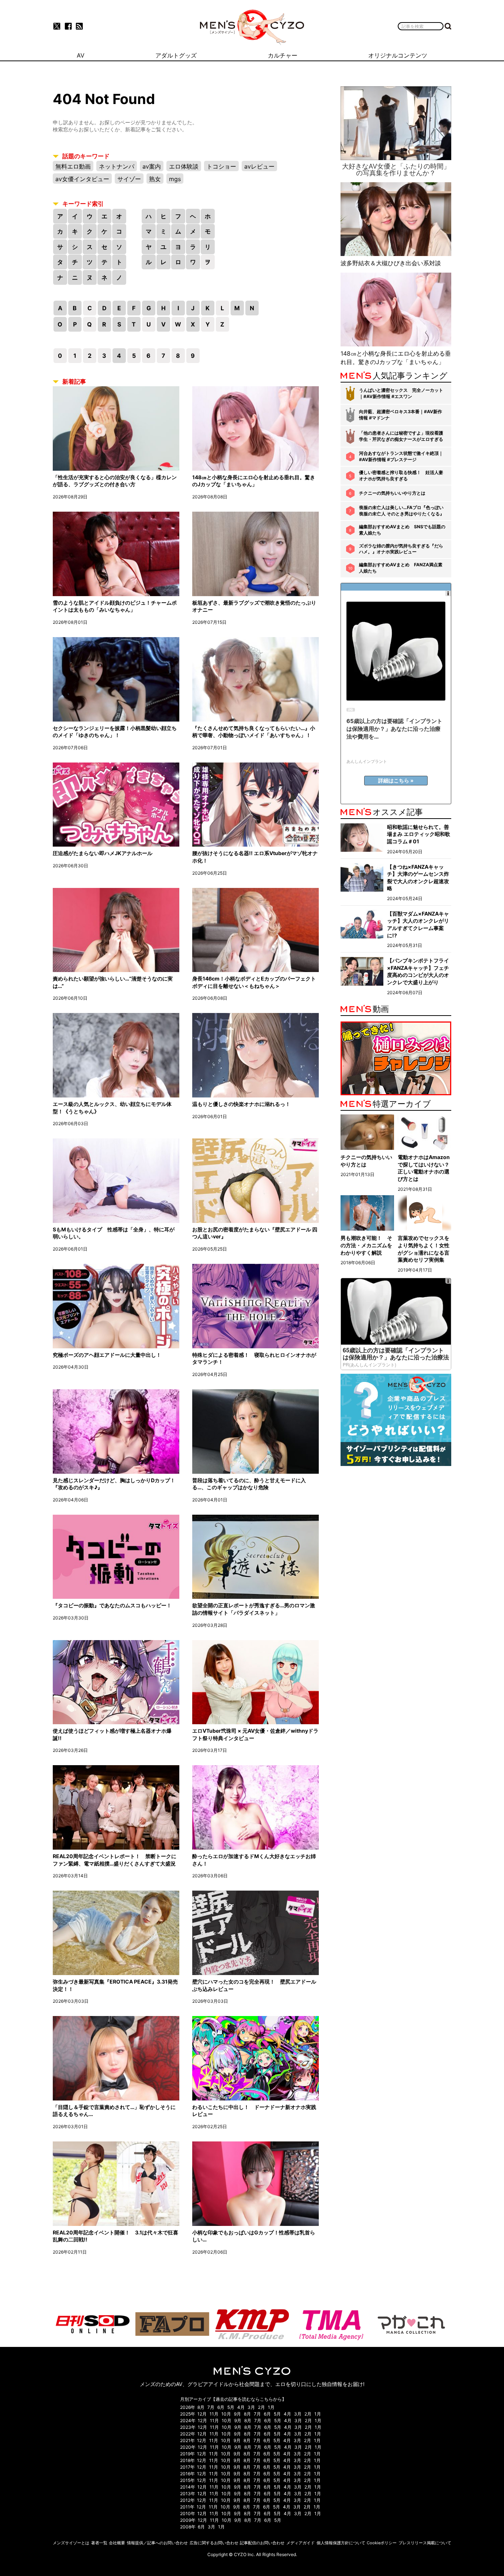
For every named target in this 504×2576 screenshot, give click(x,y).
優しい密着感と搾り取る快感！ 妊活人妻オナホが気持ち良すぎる (401, 476)
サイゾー (129, 179)
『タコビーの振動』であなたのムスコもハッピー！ (112, 1605)
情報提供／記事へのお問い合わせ (157, 2543)
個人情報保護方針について (341, 2543)
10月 (226, 2414)
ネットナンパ (117, 166)
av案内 (152, 166)
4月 (241, 2407)
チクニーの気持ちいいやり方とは (392, 493)
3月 (251, 2407)
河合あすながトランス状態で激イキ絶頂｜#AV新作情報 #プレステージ (401, 456)
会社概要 (117, 2543)
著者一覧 (99, 2543)
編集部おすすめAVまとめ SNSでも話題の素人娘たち (402, 530)
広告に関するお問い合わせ (214, 2543)
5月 (231, 2407)
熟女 (155, 179)
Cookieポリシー (382, 2543)
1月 (271, 2407)
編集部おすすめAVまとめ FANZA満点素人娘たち (401, 568)
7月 (211, 2407)
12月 (202, 2414)
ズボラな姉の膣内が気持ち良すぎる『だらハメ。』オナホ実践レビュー (401, 549)
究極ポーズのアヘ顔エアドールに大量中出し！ (107, 1355)
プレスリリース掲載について (425, 2543)
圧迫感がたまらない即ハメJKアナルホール (103, 853)
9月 (237, 2414)
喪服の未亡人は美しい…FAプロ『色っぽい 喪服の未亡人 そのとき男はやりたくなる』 (402, 511)
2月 (261, 2407)
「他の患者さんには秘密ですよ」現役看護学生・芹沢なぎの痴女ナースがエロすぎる (401, 436)
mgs (175, 179)
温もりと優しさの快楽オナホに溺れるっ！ (241, 1104)
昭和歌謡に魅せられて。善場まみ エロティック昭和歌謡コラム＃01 (419, 834)
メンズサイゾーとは (71, 2543)
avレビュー (259, 166)
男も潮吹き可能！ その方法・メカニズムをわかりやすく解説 (366, 1245)
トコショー (221, 166)
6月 (221, 2407)
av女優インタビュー (82, 179)
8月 (201, 2407)
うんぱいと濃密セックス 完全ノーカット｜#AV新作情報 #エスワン (401, 393)
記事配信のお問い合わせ (262, 2543)
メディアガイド (301, 2543)
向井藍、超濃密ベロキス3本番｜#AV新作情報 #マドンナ (401, 415)
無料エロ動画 (73, 166)
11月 (214, 2414)
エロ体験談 (184, 166)
